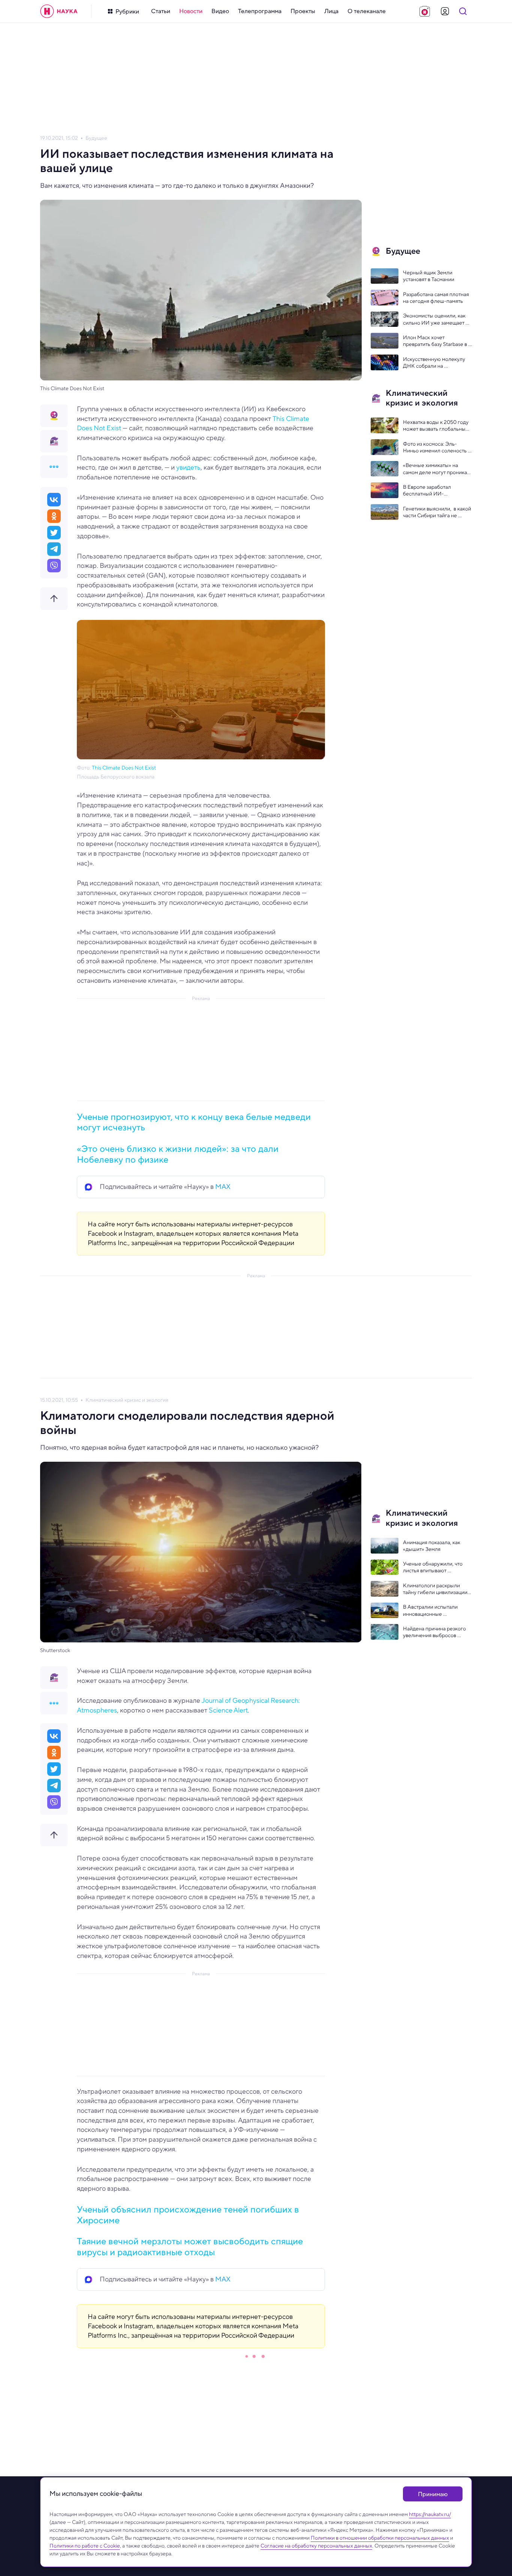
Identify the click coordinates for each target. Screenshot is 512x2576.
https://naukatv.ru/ (430, 2514)
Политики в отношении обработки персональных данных (380, 2538)
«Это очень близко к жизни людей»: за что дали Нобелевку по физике (178, 1154)
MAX (223, 1187)
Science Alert (228, 1710)
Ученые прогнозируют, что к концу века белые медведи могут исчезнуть (194, 1122)
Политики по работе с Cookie (85, 2546)
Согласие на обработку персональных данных (316, 2546)
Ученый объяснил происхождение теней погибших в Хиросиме (188, 2215)
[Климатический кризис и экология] (54, 441)
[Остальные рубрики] (54, 467)
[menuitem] (161, 11)
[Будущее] (54, 416)
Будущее (96, 138)
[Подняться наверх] (54, 599)
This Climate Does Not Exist (124, 768)
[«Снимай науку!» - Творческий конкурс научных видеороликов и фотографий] (425, 11)
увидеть (188, 467)
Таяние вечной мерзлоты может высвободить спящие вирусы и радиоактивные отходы (190, 2247)
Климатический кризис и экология (127, 1400)
